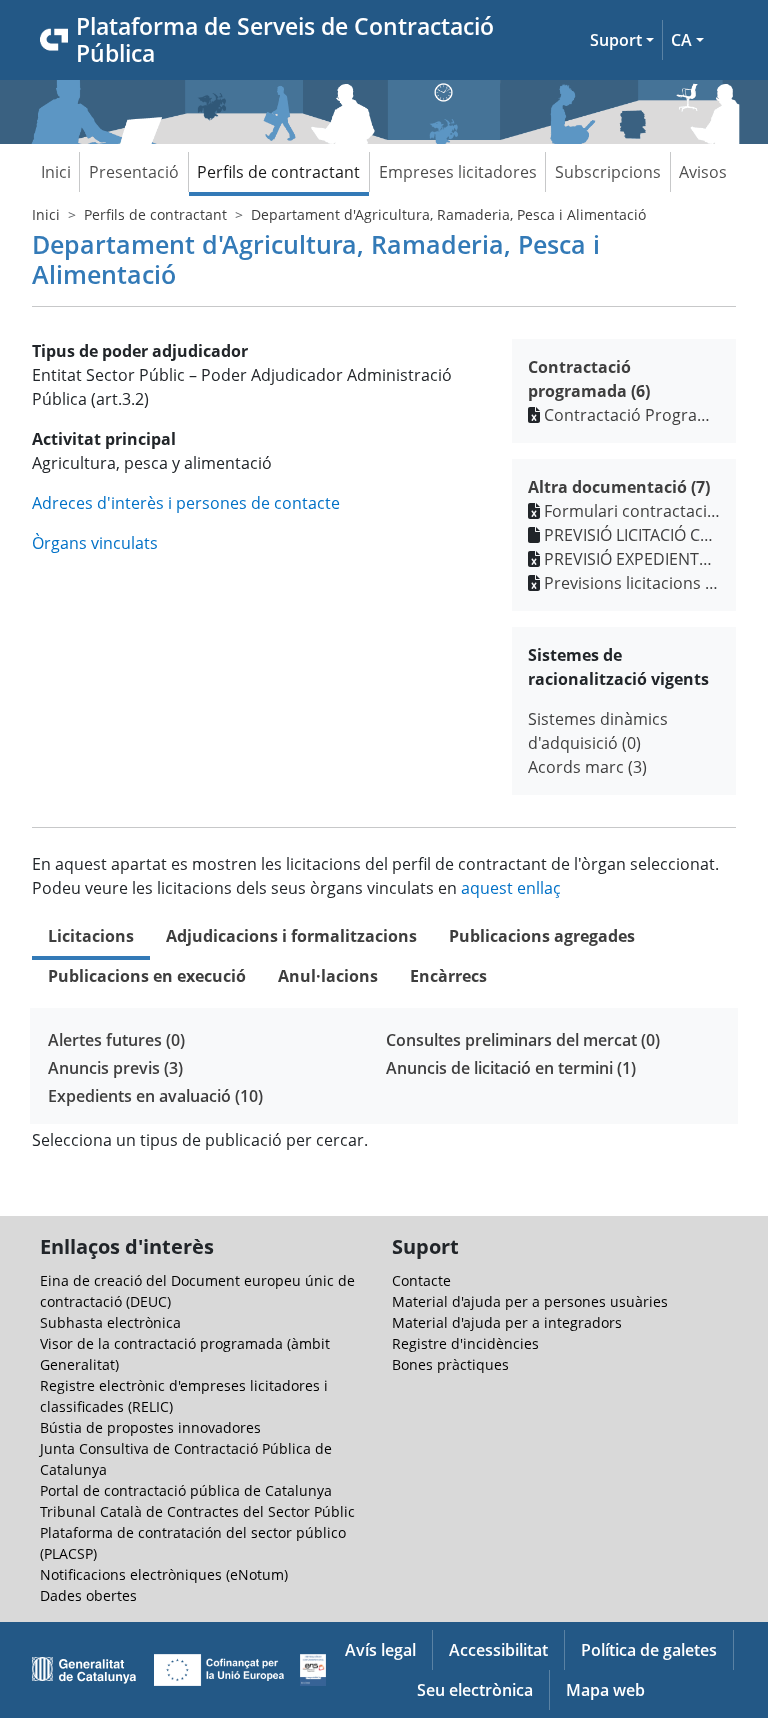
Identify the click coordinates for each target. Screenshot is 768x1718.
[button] (622, 40)
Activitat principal (104, 439)
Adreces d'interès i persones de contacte (186, 503)
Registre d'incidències (465, 1343)
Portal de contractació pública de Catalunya (186, 1490)
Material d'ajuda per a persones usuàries (530, 1301)
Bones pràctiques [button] (450, 1364)
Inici (56, 172)
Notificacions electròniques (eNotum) (164, 1574)
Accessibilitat (498, 1650)
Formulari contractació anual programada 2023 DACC (632, 511)
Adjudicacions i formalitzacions (291, 936)
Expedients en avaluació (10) (155, 1096)
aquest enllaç (511, 888)
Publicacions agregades (542, 936)
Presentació (134, 172)
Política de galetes (649, 1650)
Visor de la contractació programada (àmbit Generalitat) (185, 1354)
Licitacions (91, 936)
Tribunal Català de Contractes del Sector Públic (197, 1511)
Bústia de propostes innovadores (150, 1427)
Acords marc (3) (587, 767)
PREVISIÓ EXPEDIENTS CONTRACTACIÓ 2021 (632, 559)
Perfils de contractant (278, 172)
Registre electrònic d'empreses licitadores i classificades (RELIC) (184, 1396)
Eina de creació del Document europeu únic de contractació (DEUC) (197, 1291)
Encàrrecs (448, 976)
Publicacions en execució (147, 976)
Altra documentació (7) (619, 487)
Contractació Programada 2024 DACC (632, 415)
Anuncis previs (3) (115, 1068)
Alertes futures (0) (116, 1040)
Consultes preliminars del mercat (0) (523, 1040)
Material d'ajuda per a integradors (507, 1322)
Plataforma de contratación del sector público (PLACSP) (193, 1543)
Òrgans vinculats (95, 543)
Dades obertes (88, 1595)
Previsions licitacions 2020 (632, 583)
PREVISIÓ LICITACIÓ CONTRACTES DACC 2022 (632, 535)
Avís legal (380, 1650)
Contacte (421, 1280)
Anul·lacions (328, 976)
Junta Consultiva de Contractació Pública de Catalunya (186, 1459)
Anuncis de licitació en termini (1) (511, 1068)
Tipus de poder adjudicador (140, 351)
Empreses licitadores (458, 172)
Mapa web (605, 1690)
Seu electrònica (475, 1690)
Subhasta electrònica (110, 1322)
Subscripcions (608, 172)
